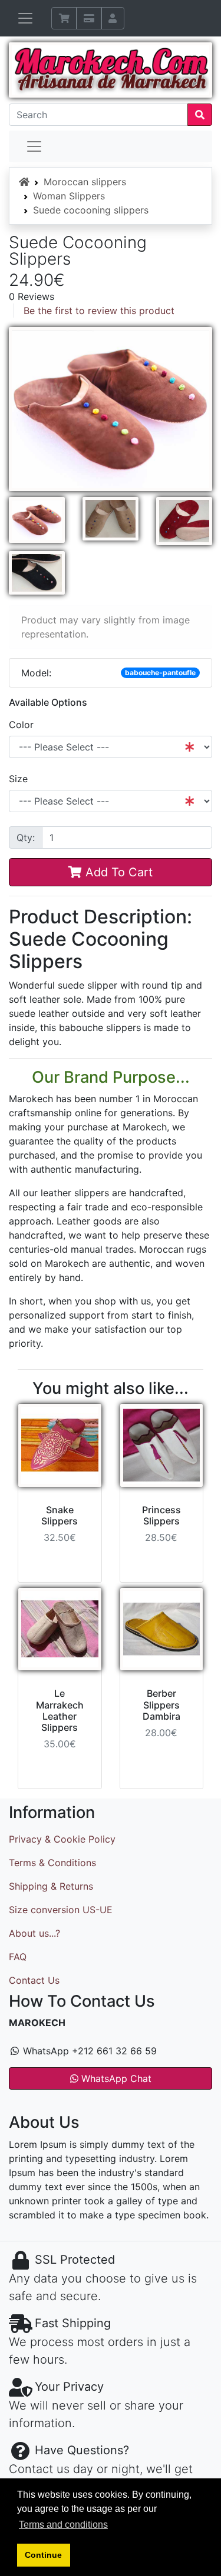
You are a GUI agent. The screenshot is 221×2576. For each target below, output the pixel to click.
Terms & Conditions (52, 1863)
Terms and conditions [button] (63, 2525)
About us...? (34, 1933)
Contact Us (34, 1980)
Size (18, 779)
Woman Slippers (69, 196)
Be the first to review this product (99, 311)
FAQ (18, 1957)
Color (21, 725)
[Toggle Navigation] (25, 18)
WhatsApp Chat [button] (115, 2078)
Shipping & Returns (51, 1886)
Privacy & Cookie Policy (62, 1839)
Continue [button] (43, 2555)
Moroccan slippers (85, 182)
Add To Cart (117, 872)
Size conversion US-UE (61, 1910)
